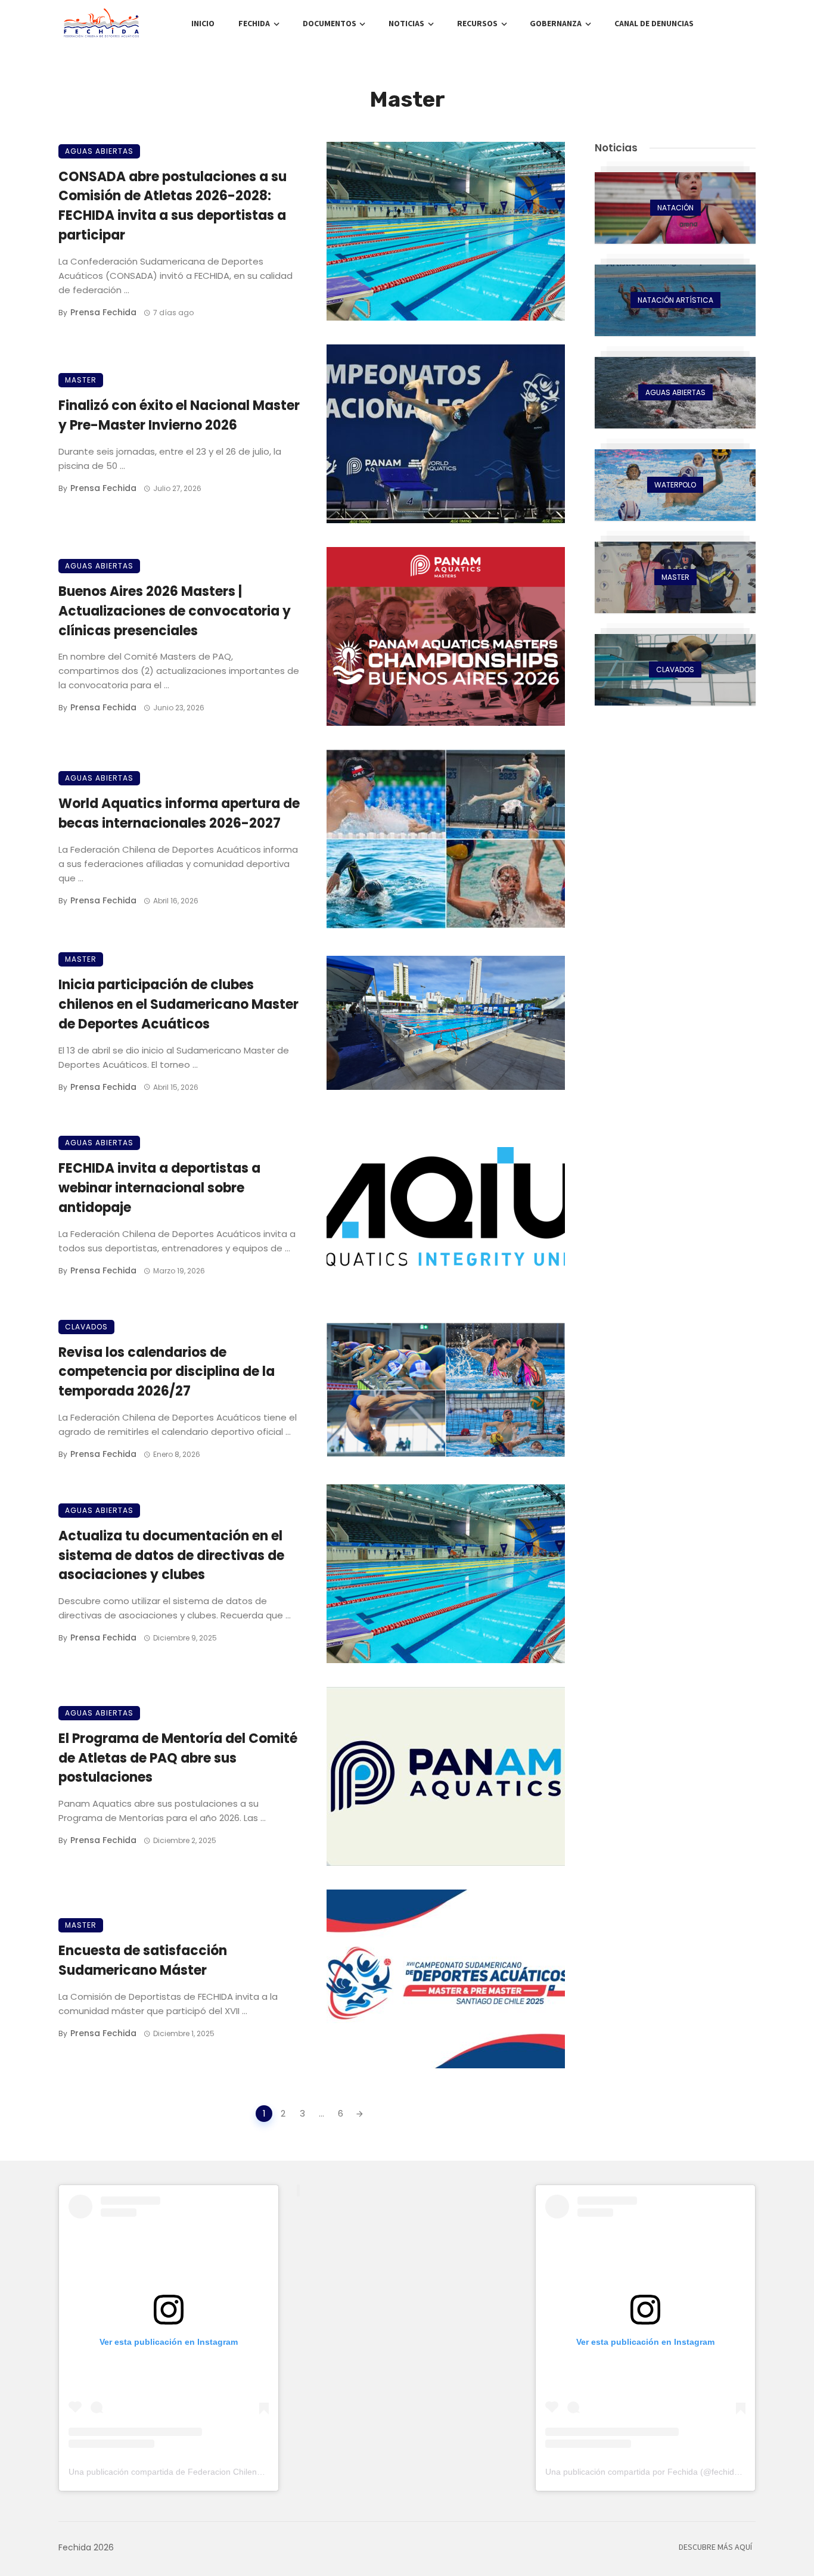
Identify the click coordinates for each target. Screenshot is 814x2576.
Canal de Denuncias (654, 24)
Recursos (477, 24)
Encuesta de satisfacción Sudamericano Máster (143, 1960)
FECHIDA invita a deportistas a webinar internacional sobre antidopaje (159, 1188)
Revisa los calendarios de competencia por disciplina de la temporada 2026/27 (167, 1372)
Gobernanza (556, 24)
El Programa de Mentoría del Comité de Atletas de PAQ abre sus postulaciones (178, 1758)
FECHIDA (254, 24)
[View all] (675, 208)
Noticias (406, 24)
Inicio (203, 24)
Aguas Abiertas (99, 151)
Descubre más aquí (715, 2547)
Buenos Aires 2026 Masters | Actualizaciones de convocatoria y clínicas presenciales (175, 611)
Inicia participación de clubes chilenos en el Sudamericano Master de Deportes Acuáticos (178, 1004)
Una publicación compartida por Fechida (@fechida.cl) (648, 2472)
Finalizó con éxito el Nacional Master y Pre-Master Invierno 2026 (179, 415)
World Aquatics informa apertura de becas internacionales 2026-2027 (179, 813)
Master (81, 380)
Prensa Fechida (103, 312)
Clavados (86, 1327)
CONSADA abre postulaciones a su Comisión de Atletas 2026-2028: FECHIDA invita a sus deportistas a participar (173, 206)
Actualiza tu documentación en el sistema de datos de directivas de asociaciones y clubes (171, 1556)
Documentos (330, 24)
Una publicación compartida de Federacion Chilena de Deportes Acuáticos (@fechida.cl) (235, 2472)
